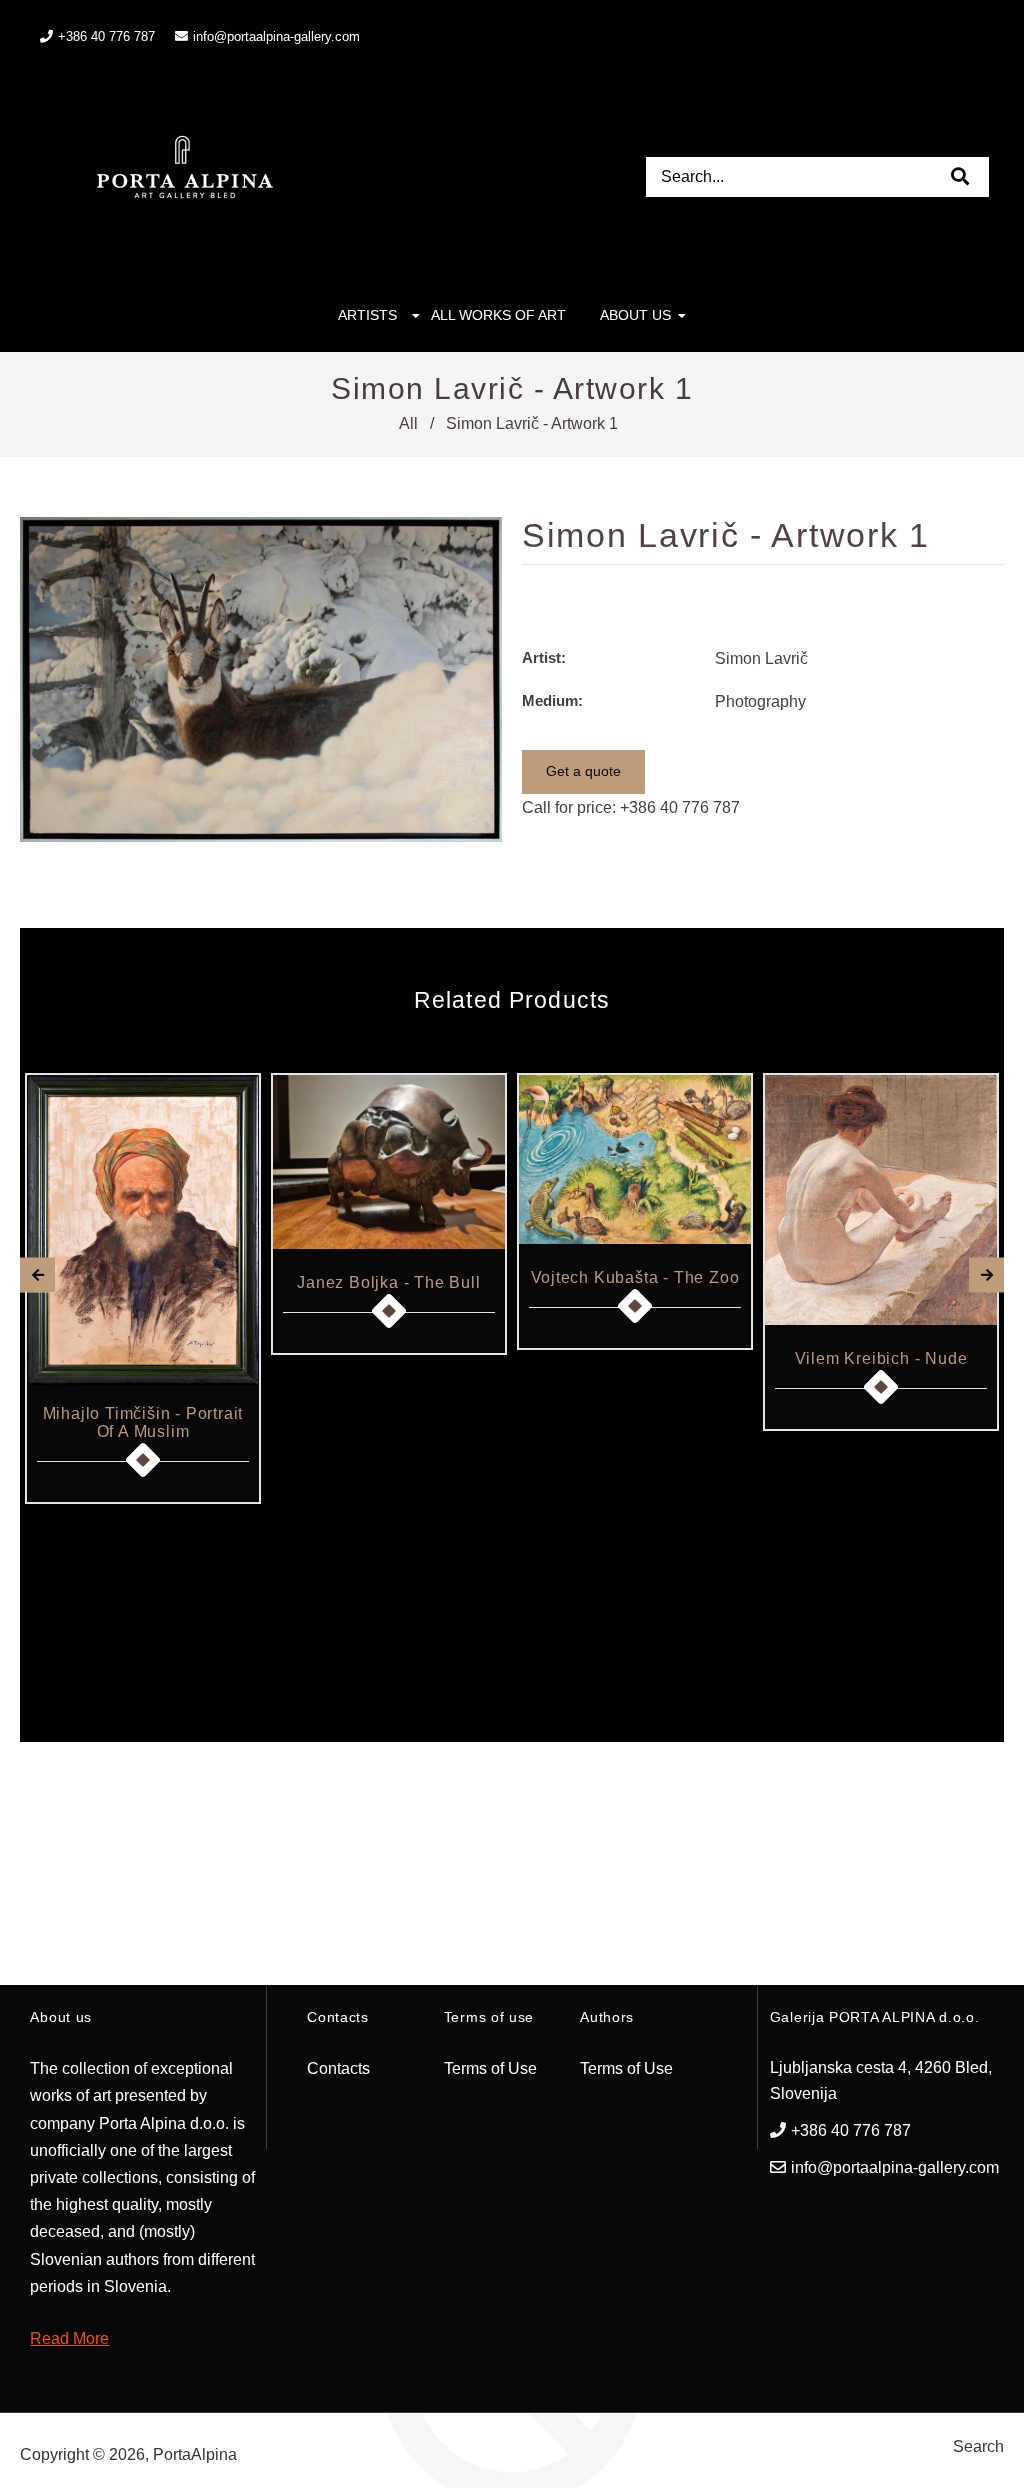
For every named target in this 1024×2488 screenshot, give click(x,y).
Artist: (544, 657)
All (408, 423)
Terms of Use (490, 2068)
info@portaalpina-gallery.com (276, 36)
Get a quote (583, 771)
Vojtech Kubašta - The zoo (635, 1277)
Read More (69, 2338)
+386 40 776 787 (680, 807)
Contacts (338, 2068)
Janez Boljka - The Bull (388, 1282)
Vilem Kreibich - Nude (881, 1358)
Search (978, 2446)
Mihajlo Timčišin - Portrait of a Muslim (143, 1422)
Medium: (552, 700)
